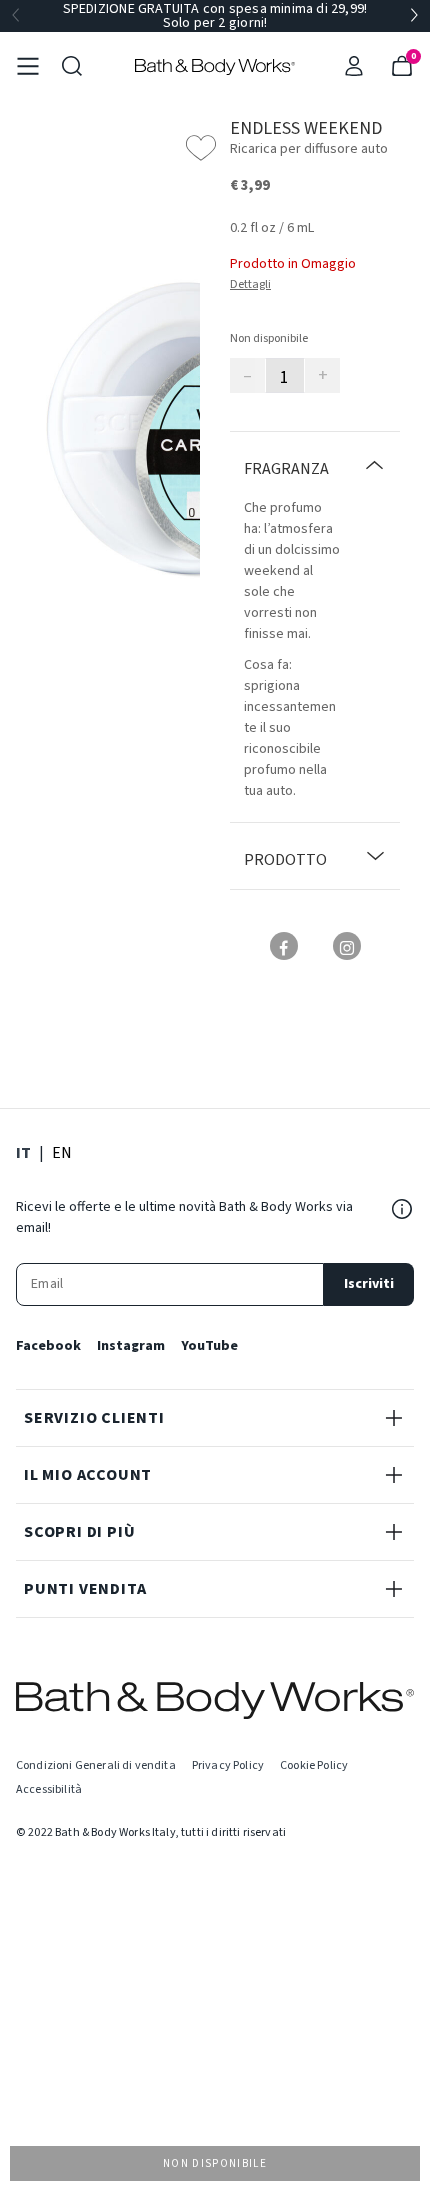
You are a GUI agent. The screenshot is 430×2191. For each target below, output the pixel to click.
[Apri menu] (28, 66)
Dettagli (250, 284)
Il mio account (88, 1475)
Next (414, 16)
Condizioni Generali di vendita (96, 1765)
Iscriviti (369, 1284)
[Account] (354, 66)
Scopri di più (79, 1532)
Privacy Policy (228, 1765)
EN (62, 1152)
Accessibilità (49, 1789)
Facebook (48, 1346)
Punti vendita (85, 1589)
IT (23, 1152)
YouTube (209, 1346)
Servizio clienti (94, 1418)
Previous (16, 16)
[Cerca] (72, 66)
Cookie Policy (314, 1765)
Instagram (131, 1346)
